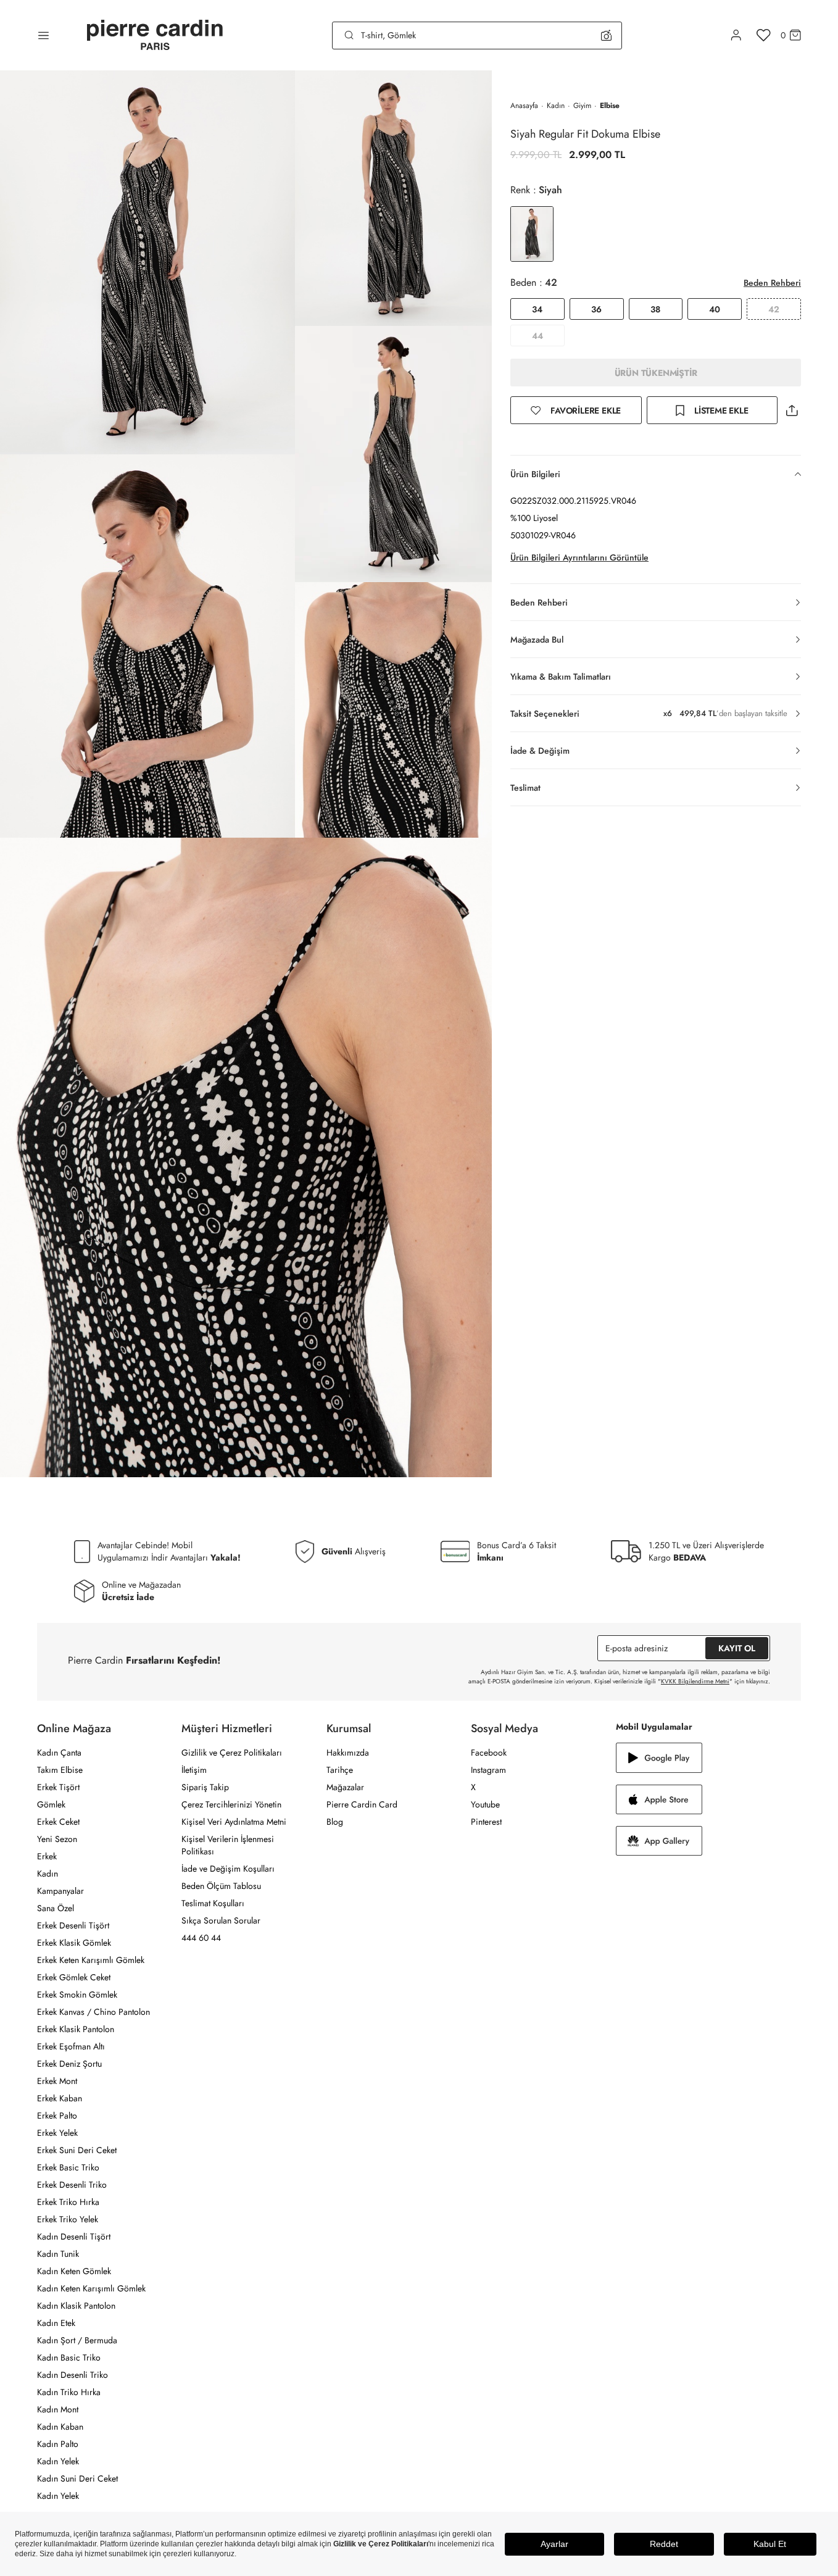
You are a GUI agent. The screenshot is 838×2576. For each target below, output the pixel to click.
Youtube (485, 1804)
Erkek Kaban (60, 2098)
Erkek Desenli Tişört (73, 1925)
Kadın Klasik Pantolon (76, 2306)
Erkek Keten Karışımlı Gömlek (91, 1960)
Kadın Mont (58, 2409)
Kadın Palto (58, 2444)
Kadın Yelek (58, 2461)
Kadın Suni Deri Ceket (77, 2478)
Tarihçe (340, 1770)
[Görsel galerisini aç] (147, 262)
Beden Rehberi (772, 283)
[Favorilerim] (764, 35)
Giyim (582, 106)
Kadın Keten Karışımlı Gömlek (91, 2288)
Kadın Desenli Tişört (74, 2236)
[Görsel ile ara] (606, 35)
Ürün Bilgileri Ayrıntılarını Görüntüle (579, 557)
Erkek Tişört (58, 1787)
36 (596, 309)
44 (537, 336)
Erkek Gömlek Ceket (74, 1977)
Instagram (488, 1770)
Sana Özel (56, 1908)
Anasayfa (524, 106)
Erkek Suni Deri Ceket (77, 2150)
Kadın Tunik (58, 2254)
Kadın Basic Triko (69, 2357)
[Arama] (349, 35)
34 (537, 309)
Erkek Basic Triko (68, 2167)
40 (715, 309)
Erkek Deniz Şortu (69, 2064)
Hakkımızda (348, 1753)
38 (655, 309)
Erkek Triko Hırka (68, 2202)
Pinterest (486, 1822)
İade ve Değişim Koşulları (228, 1869)
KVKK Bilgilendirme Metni (695, 1681)
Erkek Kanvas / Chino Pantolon (93, 2012)
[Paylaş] (792, 410)
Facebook (489, 1753)
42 (774, 309)
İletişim (194, 1770)
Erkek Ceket (58, 1822)
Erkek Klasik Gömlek (74, 1943)
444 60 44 (201, 1938)
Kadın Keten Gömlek (74, 2271)
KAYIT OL (737, 1648)
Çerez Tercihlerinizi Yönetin (231, 1804)
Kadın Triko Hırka (69, 2392)
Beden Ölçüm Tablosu (221, 1886)
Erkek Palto (57, 2115)
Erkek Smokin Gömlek (77, 1995)
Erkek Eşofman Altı (71, 2046)
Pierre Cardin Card (362, 1804)
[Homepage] (155, 35)
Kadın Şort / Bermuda (77, 2340)
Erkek (47, 1856)
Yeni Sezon (57, 1839)
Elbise (610, 106)
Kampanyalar (60, 1891)
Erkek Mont (57, 2081)
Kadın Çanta (59, 1753)
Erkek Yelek (57, 2133)
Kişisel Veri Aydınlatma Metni (234, 1822)
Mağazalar (345, 1787)
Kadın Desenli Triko (73, 2375)
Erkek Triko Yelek (68, 2219)
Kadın (556, 106)
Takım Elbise (60, 1770)
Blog (335, 1822)
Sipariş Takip (205, 1787)
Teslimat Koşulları (213, 1903)
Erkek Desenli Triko (72, 2185)
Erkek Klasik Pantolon (76, 2029)
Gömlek (51, 1804)
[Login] (736, 35)
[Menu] (44, 35)
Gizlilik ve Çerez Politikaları (232, 1753)
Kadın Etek (56, 2323)
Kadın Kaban (60, 2427)
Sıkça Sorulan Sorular (221, 1920)
